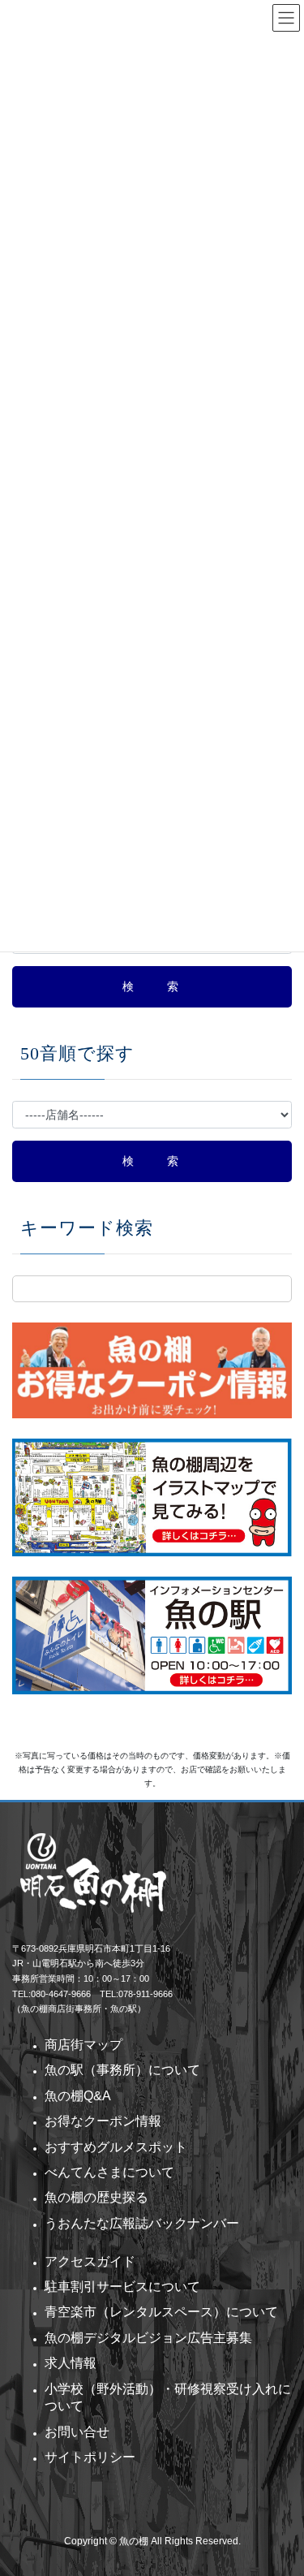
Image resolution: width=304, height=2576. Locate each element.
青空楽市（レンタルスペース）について (161, 2312)
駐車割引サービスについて (122, 2287)
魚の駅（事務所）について (122, 2070)
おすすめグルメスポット (116, 2147)
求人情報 (71, 2363)
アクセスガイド (90, 2261)
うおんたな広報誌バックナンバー (142, 2223)
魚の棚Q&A (78, 2096)
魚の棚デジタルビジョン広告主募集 (148, 2338)
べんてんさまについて (109, 2172)
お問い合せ (77, 2432)
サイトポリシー (90, 2457)
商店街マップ (83, 2045)
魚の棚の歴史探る (96, 2197)
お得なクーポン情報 (103, 2121)
